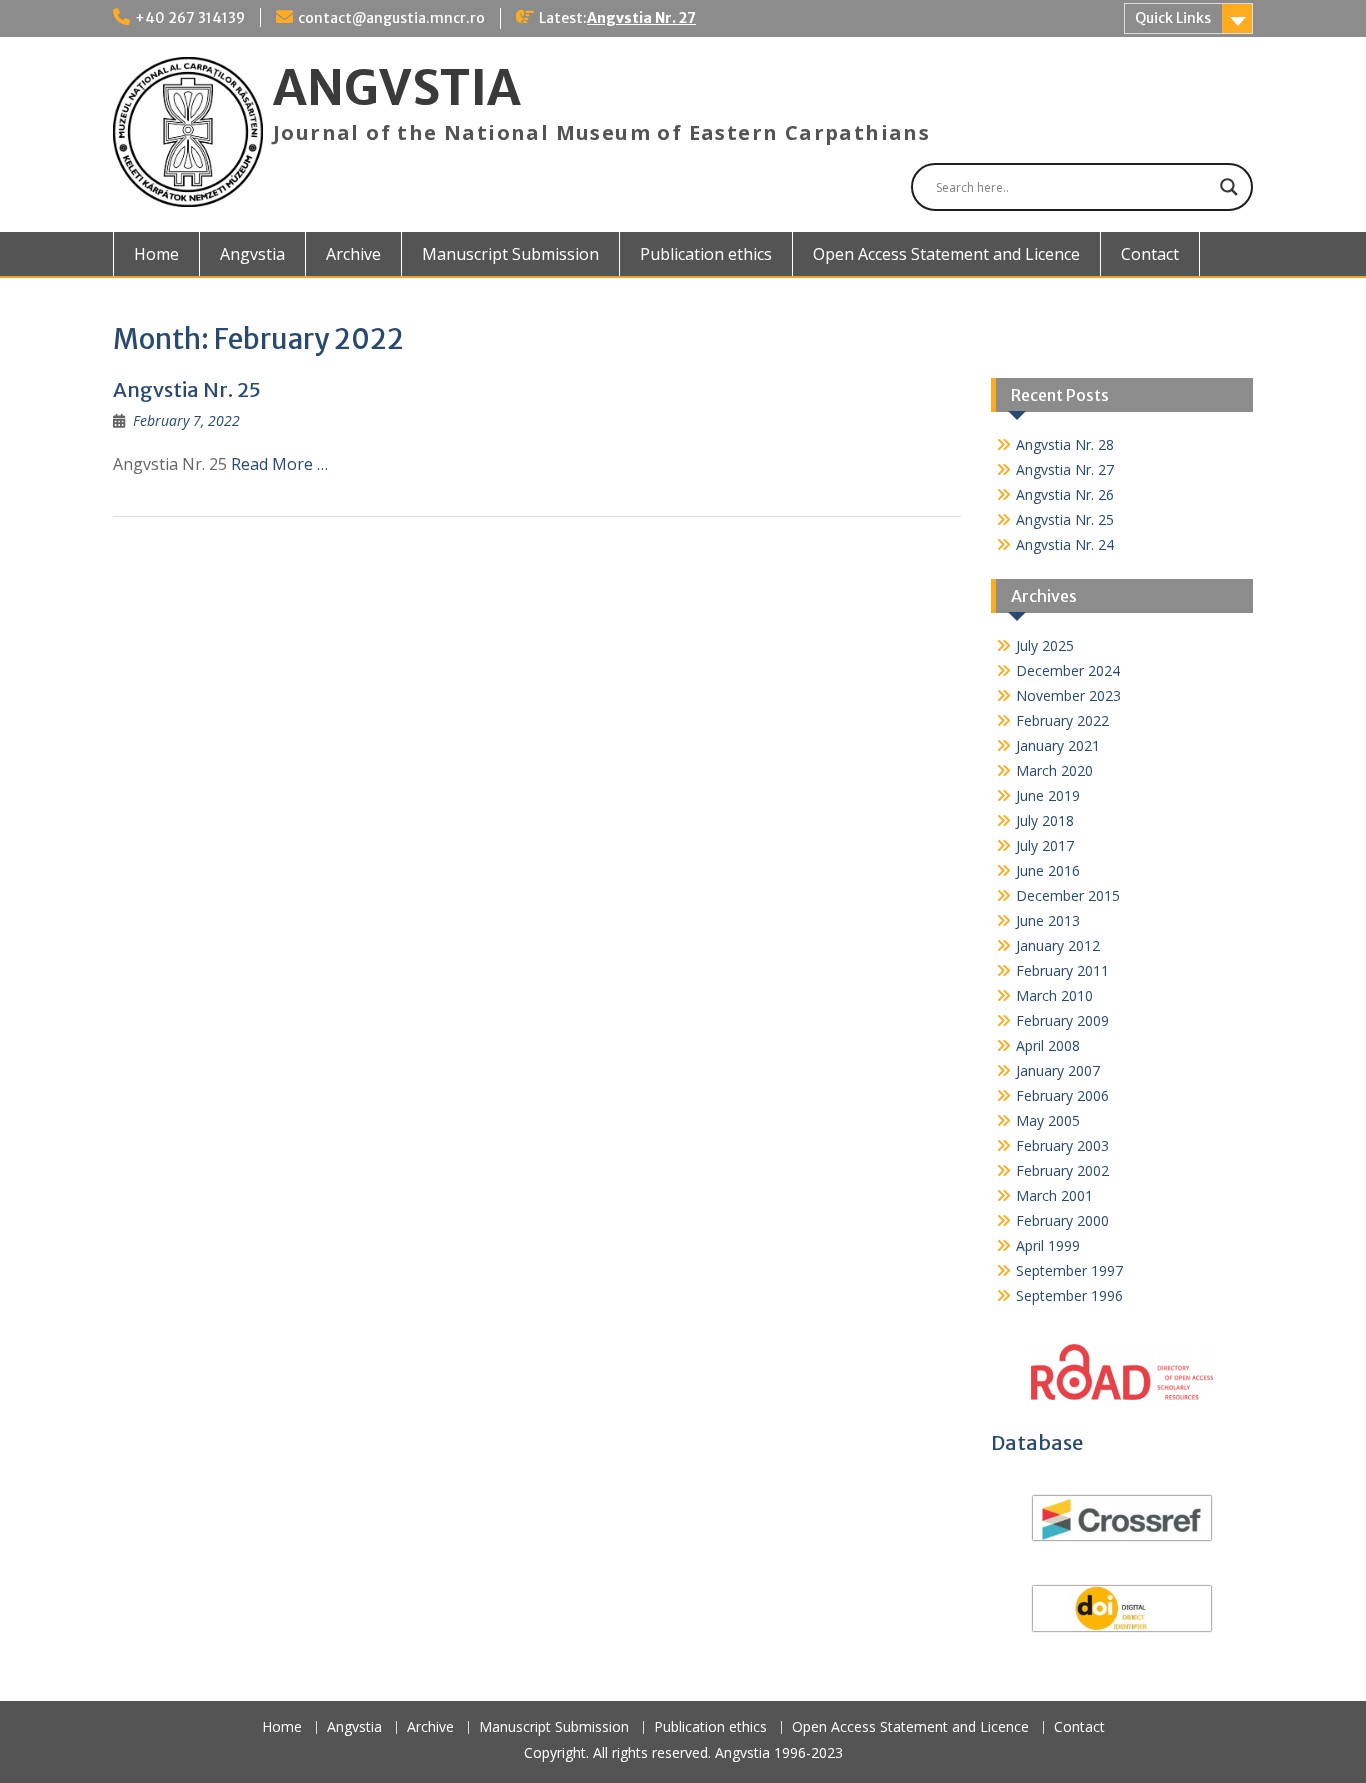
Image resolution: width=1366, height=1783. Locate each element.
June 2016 (1048, 870)
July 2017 (1045, 845)
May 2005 (1048, 1120)
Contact (1150, 254)
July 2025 (1045, 645)
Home (156, 254)
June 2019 (1048, 795)
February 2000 (1062, 1220)
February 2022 (1062, 720)
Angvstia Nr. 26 (1065, 494)
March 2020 (1054, 770)
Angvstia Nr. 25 (187, 389)
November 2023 (1068, 695)
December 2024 (1068, 670)
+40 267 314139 (190, 18)
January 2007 (1058, 1070)
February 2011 (1062, 970)
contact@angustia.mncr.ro (391, 18)
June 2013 (1048, 920)
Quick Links (1173, 18)
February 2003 (1062, 1145)
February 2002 (1062, 1170)
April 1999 (1048, 1245)
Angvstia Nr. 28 (1065, 444)
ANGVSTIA (397, 88)
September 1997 (1069, 1270)
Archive (353, 254)
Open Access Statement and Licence (946, 254)
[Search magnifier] (1229, 187)
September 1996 (1069, 1295)
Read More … (279, 464)
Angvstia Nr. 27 (641, 18)
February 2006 (1062, 1095)
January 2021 (1058, 745)
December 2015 (1068, 895)
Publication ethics (706, 254)
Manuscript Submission (510, 254)
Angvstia (252, 254)
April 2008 (1048, 1045)
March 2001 (1054, 1195)
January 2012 (1058, 945)
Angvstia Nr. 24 (1065, 544)
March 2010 (1054, 995)
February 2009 (1062, 1020)
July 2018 (1045, 820)
